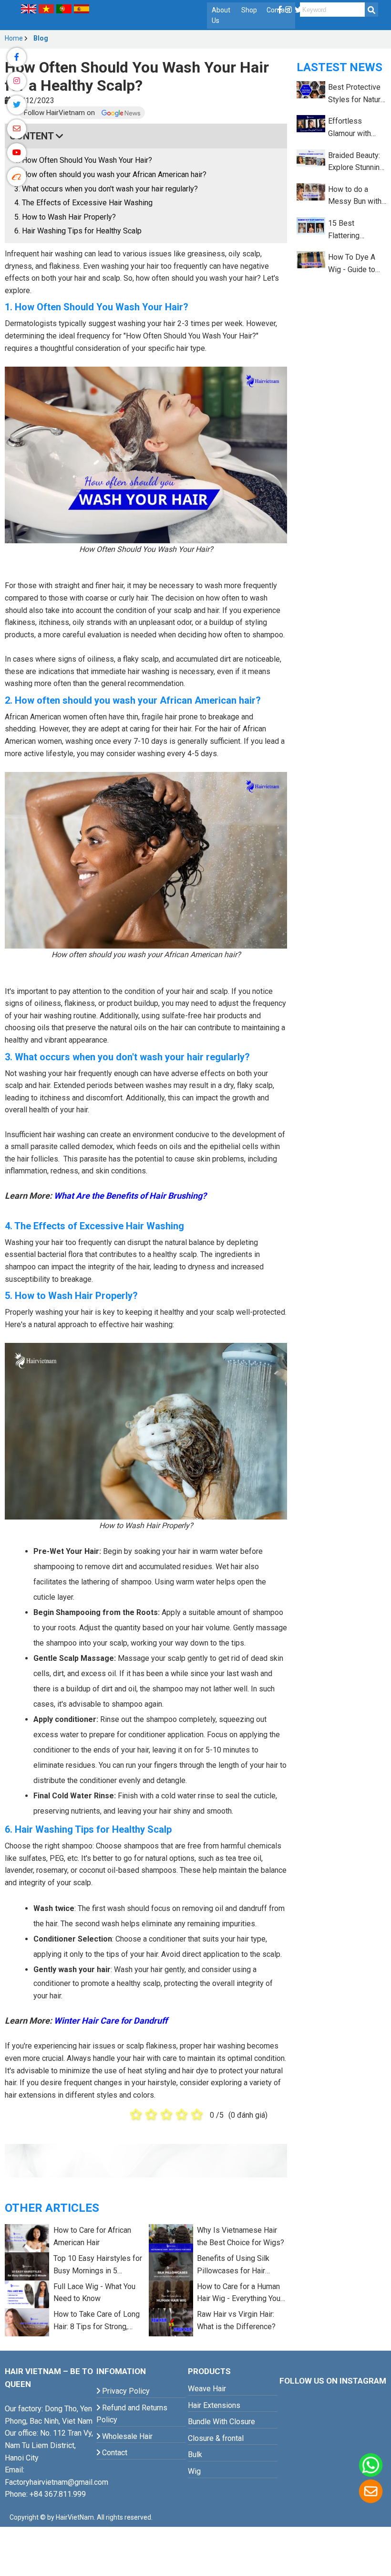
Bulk (195, 2455)
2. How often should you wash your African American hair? (110, 174)
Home (14, 38)
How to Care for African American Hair (92, 2236)
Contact (114, 2453)
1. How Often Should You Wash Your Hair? (83, 160)
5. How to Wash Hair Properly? (65, 217)
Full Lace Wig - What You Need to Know (94, 2293)
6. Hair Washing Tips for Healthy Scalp (78, 231)
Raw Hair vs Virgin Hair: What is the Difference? (236, 2320)
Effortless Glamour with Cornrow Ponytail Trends (356, 128)
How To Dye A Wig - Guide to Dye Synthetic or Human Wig (355, 264)
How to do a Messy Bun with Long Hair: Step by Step (355, 196)
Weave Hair (207, 2389)
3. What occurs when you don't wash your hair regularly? (106, 189)
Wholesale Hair (126, 2436)
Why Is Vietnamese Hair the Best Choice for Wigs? (241, 2236)
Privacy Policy (125, 2391)
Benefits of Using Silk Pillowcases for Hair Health (233, 2265)
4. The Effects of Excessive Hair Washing (83, 203)
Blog (41, 38)
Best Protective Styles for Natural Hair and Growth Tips (357, 94)
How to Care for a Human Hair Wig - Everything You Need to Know (239, 2293)
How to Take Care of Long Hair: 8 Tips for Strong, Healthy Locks (97, 2321)
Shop (249, 10)
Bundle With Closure (221, 2422)
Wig (194, 2471)
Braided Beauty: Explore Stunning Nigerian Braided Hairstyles (356, 162)
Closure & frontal (216, 2438)
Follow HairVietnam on (60, 113)
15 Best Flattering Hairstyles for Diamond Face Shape (352, 230)
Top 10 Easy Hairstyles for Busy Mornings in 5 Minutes (98, 2265)
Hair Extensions (214, 2405)
